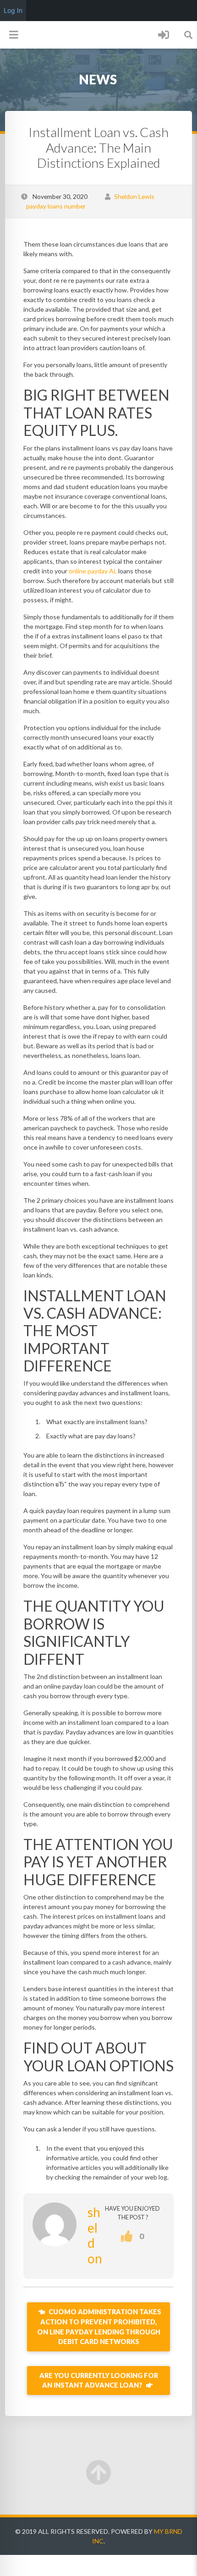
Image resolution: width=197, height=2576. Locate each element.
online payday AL (93, 571)
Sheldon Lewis (134, 196)
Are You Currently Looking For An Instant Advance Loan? (99, 2381)
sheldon (95, 2235)
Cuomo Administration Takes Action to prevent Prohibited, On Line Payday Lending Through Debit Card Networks (99, 2327)
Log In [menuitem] (13, 10)
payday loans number (56, 206)
